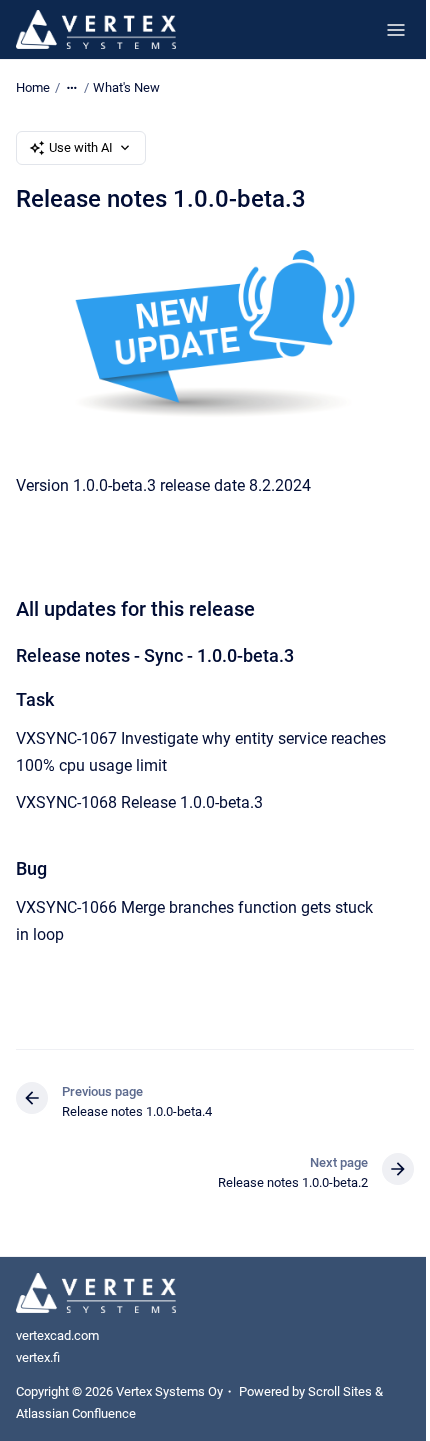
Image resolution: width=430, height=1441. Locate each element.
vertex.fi (38, 1357)
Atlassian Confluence (76, 1413)
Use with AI (81, 147)
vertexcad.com (57, 1335)
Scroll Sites (340, 1391)
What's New (126, 87)
